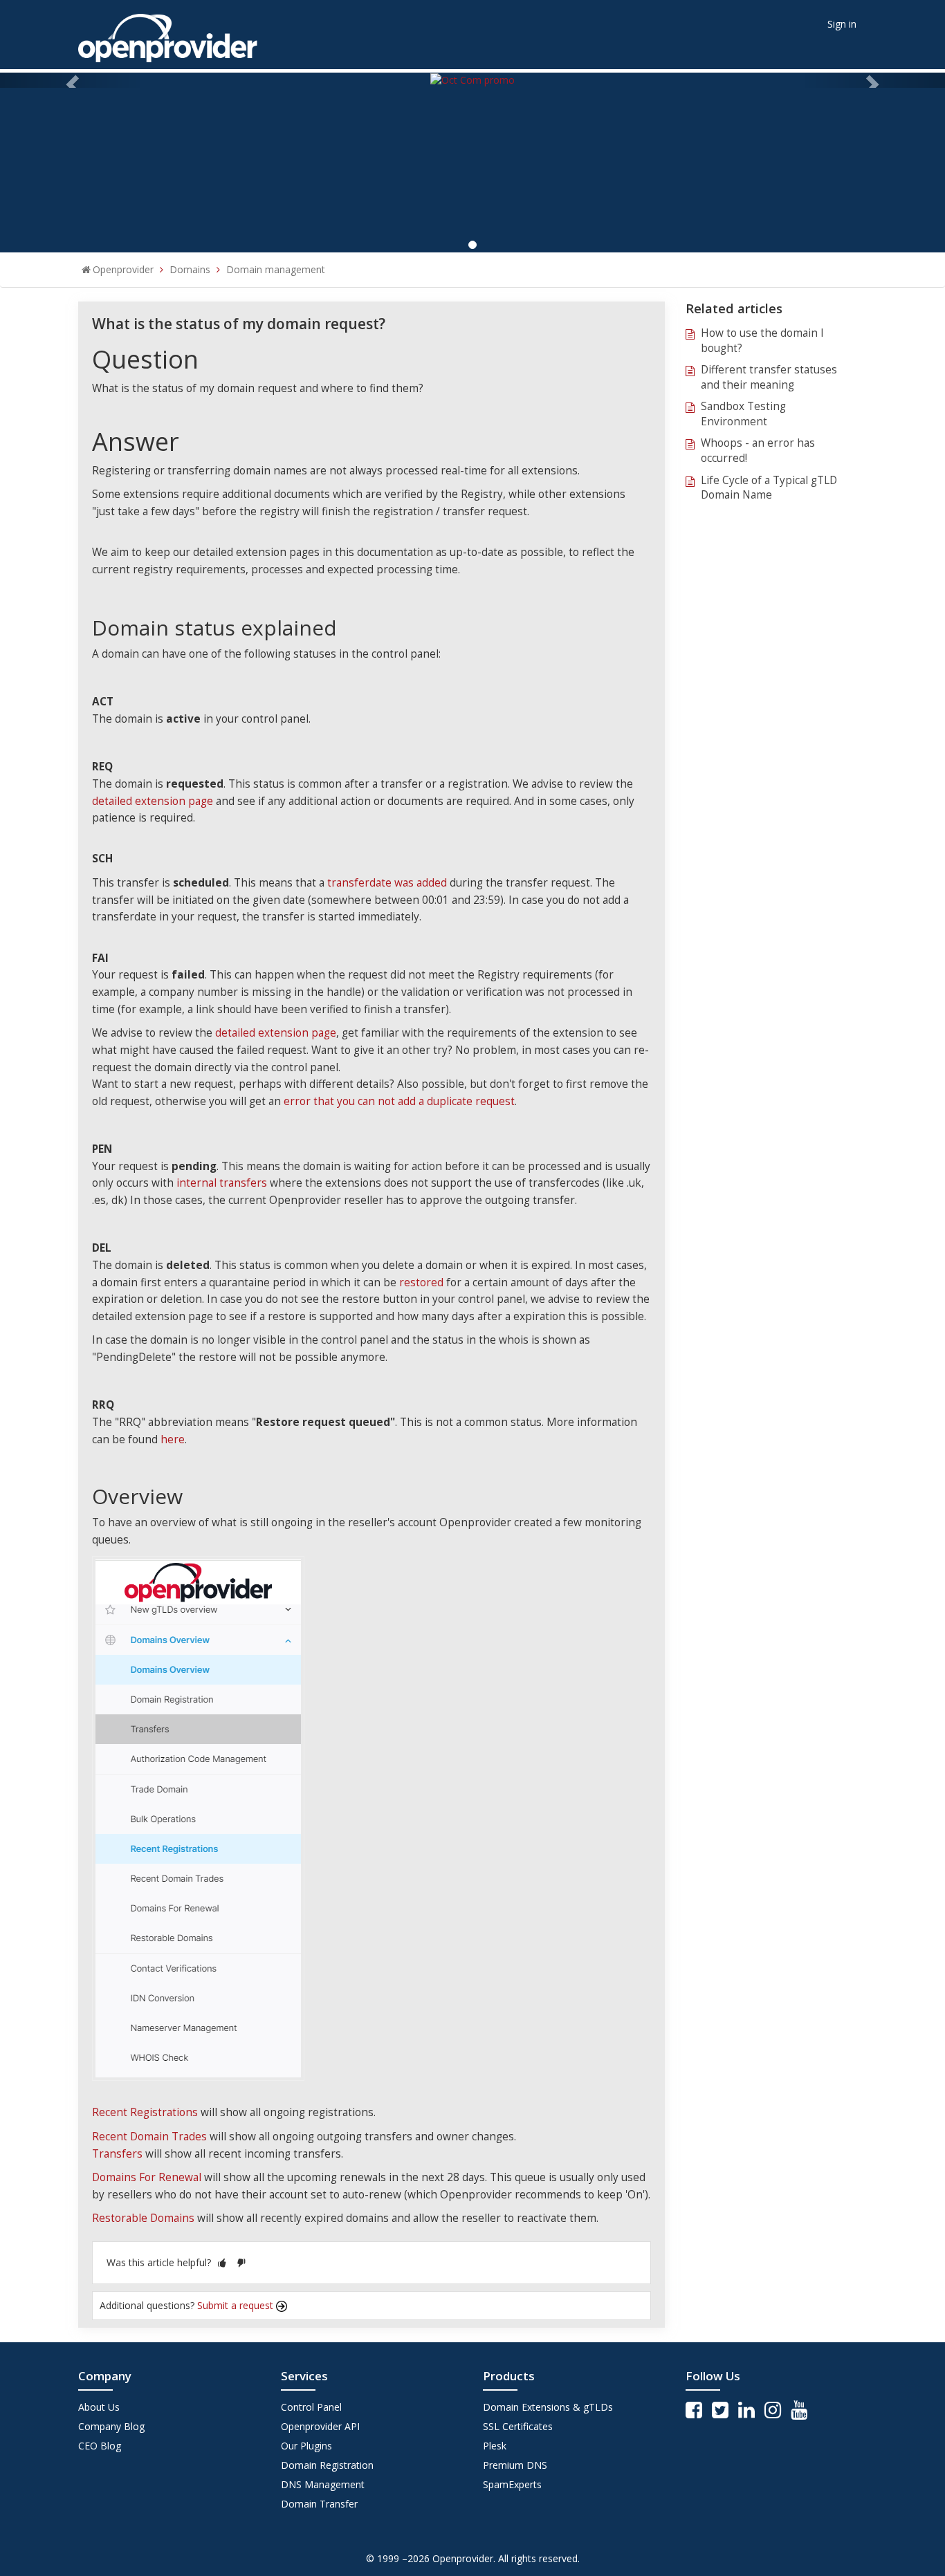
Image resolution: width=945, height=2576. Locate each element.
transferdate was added (387, 883)
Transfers (117, 2154)
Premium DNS (515, 2465)
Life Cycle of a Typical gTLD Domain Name (769, 488)
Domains (190, 269)
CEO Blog (100, 2446)
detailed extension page (153, 801)
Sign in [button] (842, 24)
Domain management (276, 269)
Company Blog (111, 2426)
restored (421, 1282)
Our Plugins (306, 2446)
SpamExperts (512, 2484)
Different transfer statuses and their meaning (769, 377)
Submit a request (237, 2305)
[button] (222, 2262)
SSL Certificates (518, 2426)
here (173, 1439)
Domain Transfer (319, 2504)
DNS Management (323, 2484)
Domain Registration (327, 2465)
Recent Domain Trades (149, 2137)
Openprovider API (320, 2426)
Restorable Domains (143, 2218)
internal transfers (222, 1183)
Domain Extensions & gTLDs (548, 2407)
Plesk (495, 2446)
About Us (99, 2407)
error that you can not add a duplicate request (399, 1101)
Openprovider (123, 269)
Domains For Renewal (147, 2177)
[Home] (168, 34)
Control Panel (311, 2407)
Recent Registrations (145, 2112)
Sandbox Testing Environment (743, 414)
